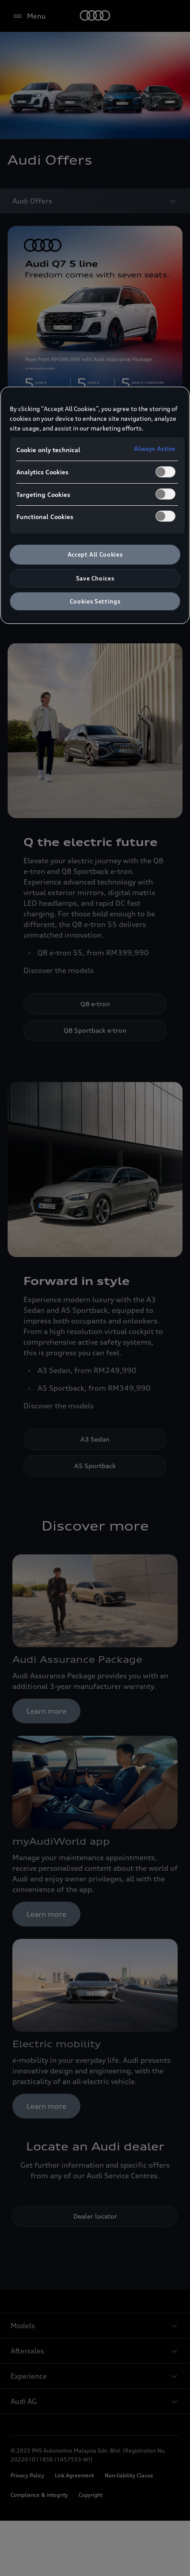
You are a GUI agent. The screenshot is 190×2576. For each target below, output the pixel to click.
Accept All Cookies (95, 554)
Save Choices (95, 578)
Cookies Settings (95, 601)
